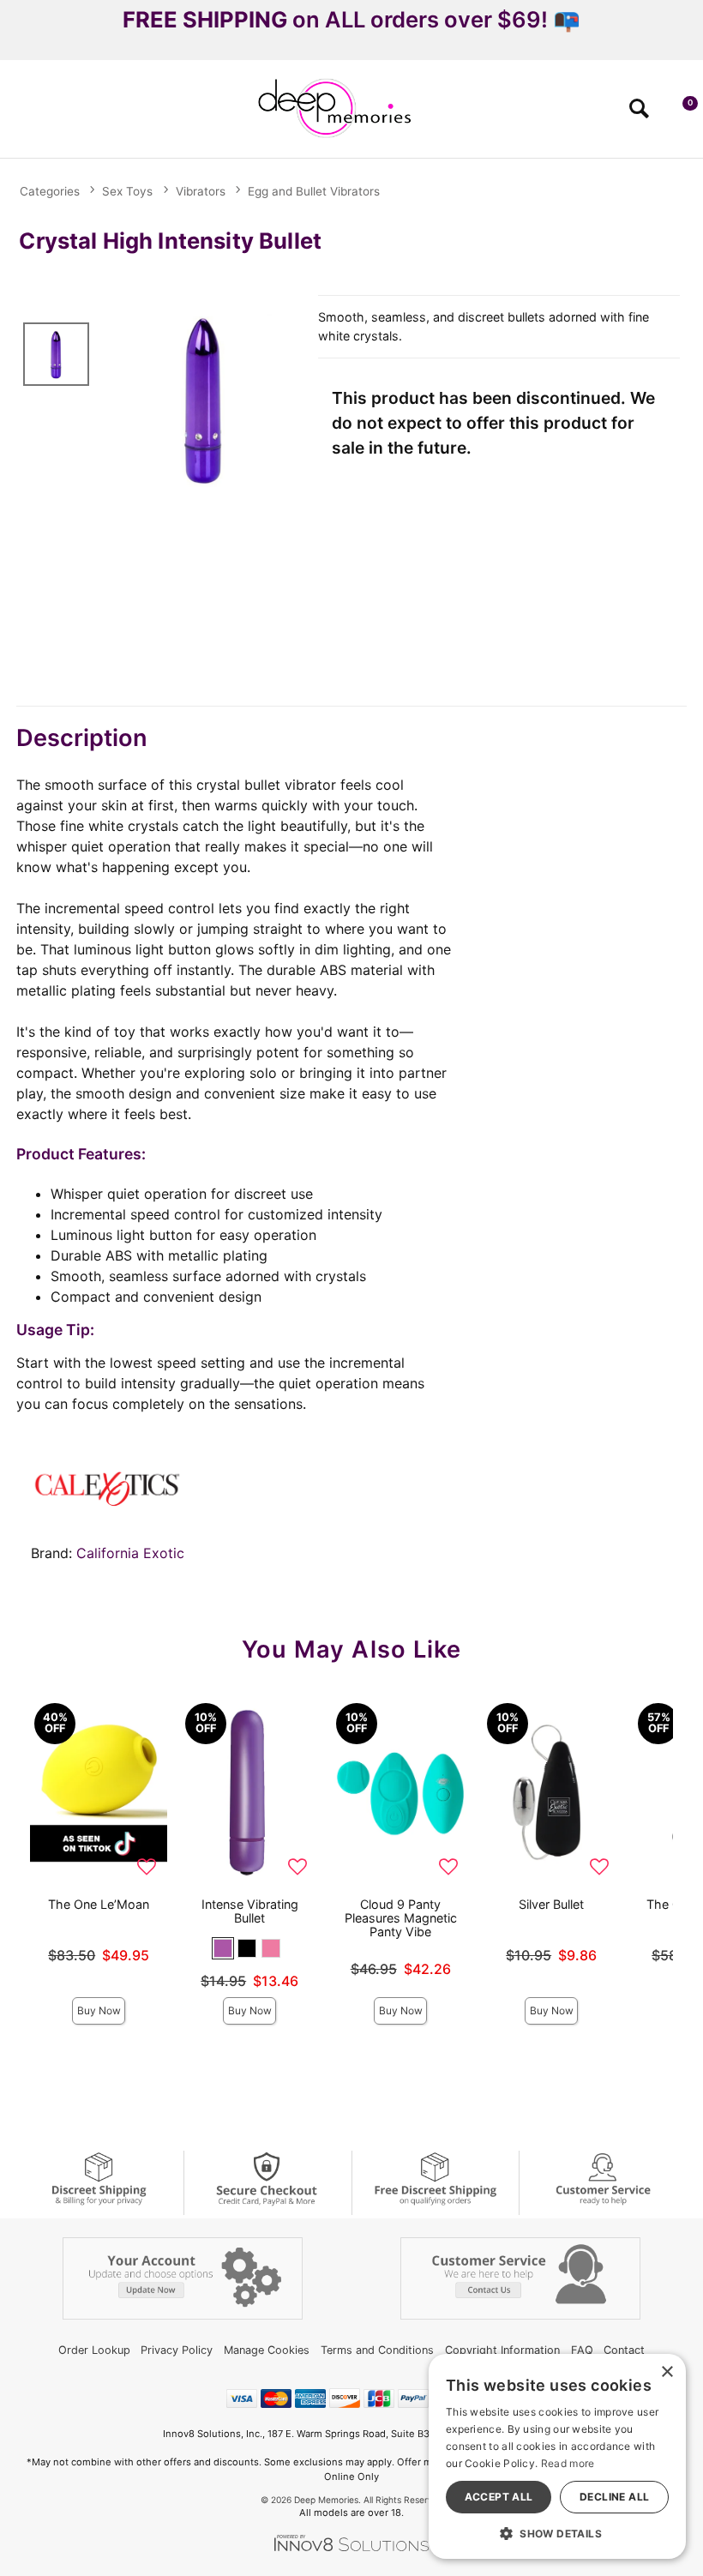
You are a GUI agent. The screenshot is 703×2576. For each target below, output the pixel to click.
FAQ (582, 2350)
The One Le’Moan (99, 1904)
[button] (20, 114)
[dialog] (557, 2456)
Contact (624, 2350)
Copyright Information (502, 2350)
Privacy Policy (177, 2350)
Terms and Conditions (377, 2350)
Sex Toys (127, 191)
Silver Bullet (551, 1904)
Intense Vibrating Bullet (250, 1911)
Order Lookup (94, 2350)
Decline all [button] (614, 2497)
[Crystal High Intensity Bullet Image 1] (204, 399)
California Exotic (130, 1553)
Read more (568, 2463)
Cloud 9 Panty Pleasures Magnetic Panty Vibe (401, 1918)
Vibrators (201, 191)
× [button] (667, 2372)
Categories (50, 191)
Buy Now (99, 2010)
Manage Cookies (267, 2350)
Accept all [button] (499, 2497)
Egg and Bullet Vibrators (314, 191)
